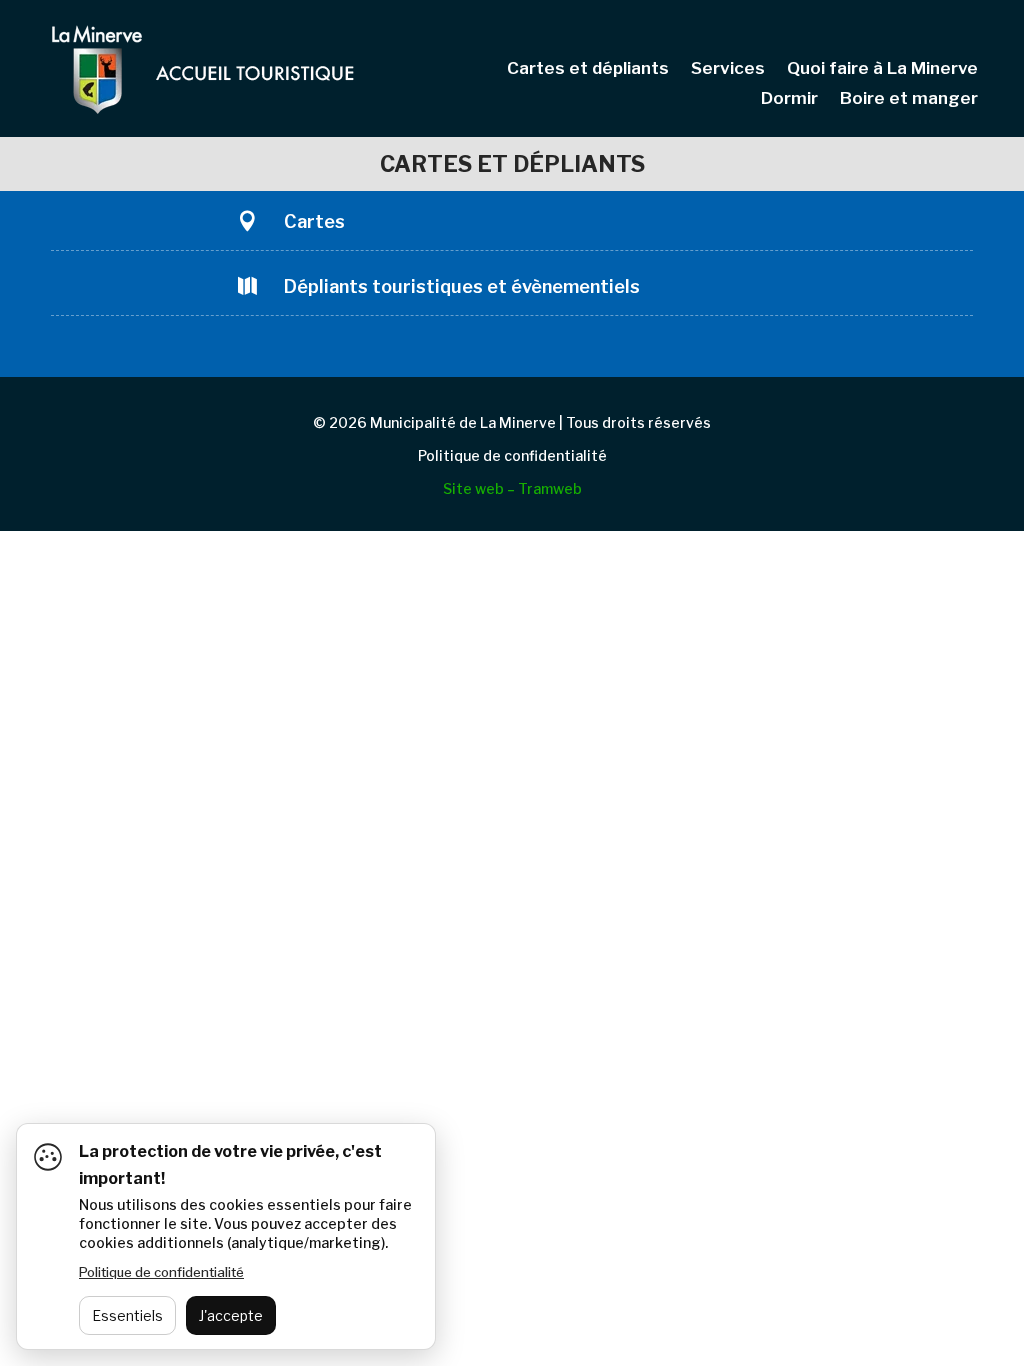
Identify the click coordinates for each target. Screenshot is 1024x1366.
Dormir (789, 99)
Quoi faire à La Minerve (882, 69)
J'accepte (231, 1315)
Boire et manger (909, 99)
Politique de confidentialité (512, 455)
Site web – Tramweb (512, 488)
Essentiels (127, 1315)
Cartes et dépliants (588, 69)
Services (728, 69)
